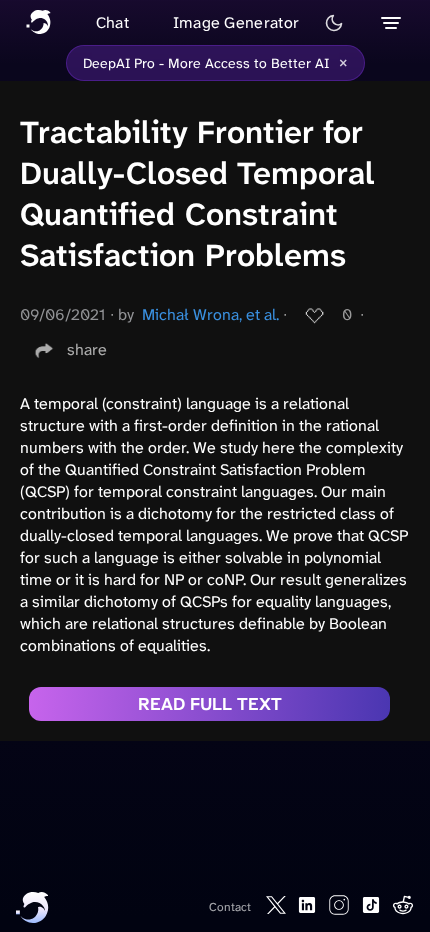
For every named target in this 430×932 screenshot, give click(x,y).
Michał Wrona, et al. (210, 314)
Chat (112, 22)
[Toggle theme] (334, 23)
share (87, 349)
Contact (230, 907)
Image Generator (236, 22)
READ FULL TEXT (210, 704)
